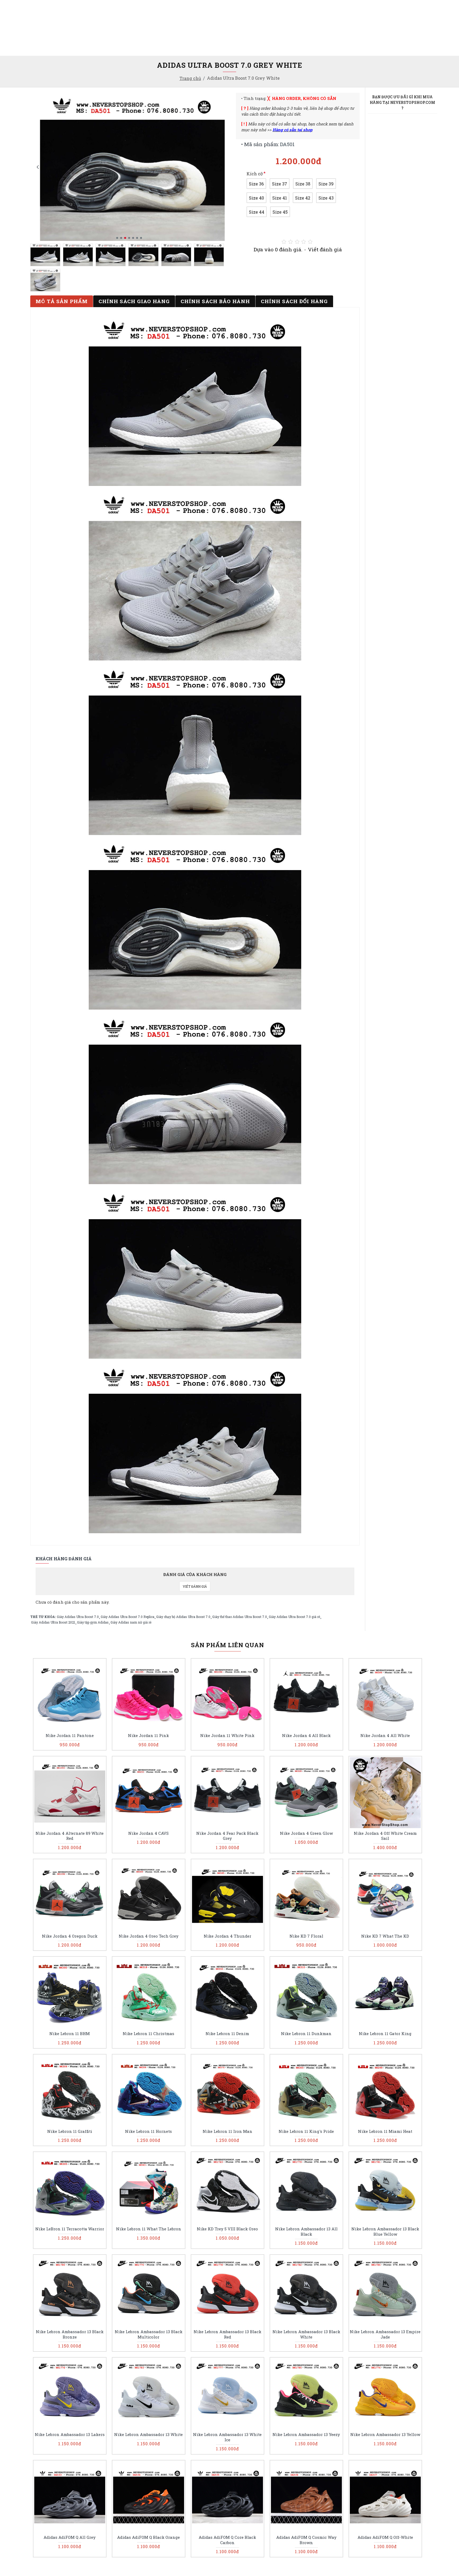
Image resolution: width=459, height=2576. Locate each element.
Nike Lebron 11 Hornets (148, 2131)
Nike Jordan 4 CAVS (148, 1833)
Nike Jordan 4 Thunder (228, 1936)
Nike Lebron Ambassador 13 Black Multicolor (149, 2334)
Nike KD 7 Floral (306, 1936)
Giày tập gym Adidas (93, 1622)
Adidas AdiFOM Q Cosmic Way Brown (306, 2540)
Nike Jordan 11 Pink (148, 1736)
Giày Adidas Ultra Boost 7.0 (78, 1617)
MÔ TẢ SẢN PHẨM (62, 301)
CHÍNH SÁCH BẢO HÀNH (215, 301)
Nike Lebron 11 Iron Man (228, 2131)
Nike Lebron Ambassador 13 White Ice (227, 2437)
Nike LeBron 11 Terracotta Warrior (70, 2229)
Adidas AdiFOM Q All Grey (70, 2537)
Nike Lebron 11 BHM (70, 2034)
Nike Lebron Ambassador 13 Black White (306, 2334)
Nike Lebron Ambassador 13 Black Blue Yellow (385, 2232)
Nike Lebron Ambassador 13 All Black (306, 2232)
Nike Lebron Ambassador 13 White (148, 2435)
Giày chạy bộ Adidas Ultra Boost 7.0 (183, 1617)
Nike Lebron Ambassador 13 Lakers (70, 2435)
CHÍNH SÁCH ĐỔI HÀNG (294, 301)
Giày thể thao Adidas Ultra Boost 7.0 (240, 1617)
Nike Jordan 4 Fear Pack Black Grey (227, 1836)
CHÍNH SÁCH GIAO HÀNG (134, 301)
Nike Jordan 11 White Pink (227, 1736)
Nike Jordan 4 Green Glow (306, 1833)
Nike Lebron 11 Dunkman (306, 2034)
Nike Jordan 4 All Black (306, 1736)
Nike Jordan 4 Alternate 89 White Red (70, 1836)
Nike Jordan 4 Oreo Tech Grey (149, 1936)
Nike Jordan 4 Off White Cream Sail (385, 1836)
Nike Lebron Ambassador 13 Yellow (385, 2435)
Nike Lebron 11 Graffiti (70, 2131)
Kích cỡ (255, 174)
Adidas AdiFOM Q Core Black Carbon (227, 2540)
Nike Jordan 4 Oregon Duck (70, 1936)
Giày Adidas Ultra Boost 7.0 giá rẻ (294, 1617)
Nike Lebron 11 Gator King (385, 2034)
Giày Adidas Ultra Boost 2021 (53, 1622)
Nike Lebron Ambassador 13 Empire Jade (385, 2334)
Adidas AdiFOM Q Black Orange (148, 2537)
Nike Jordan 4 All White (385, 1736)
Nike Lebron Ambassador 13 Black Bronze (70, 2334)
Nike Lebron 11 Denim (227, 2034)
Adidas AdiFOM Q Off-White (385, 2537)
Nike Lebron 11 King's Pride (306, 2131)
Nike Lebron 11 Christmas (148, 2034)
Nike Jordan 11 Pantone (70, 1736)
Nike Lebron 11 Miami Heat (385, 2131)
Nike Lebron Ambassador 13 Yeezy (306, 2435)
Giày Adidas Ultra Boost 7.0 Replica (127, 1617)
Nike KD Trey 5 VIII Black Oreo (227, 2229)
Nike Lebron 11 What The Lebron (149, 2229)
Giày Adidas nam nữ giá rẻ (131, 1622)
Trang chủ (190, 78)
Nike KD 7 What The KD (385, 1936)
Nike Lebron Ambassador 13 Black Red (228, 2334)
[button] (38, 167)
